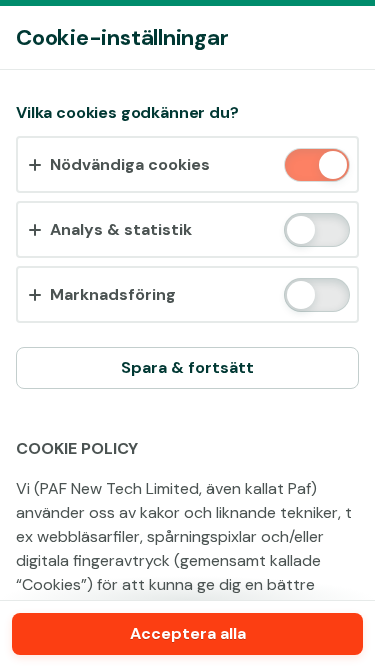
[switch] (331, 166)
